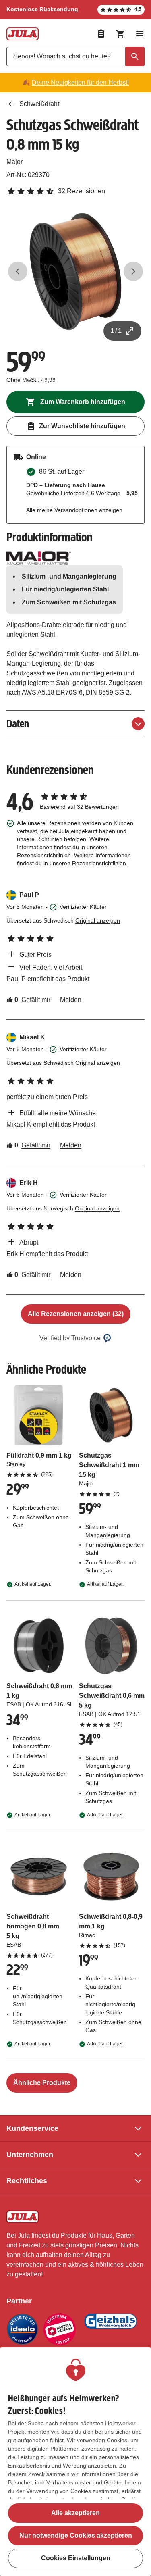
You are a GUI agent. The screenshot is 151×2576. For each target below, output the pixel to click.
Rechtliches (27, 2181)
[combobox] (75, 56)
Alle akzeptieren (75, 2513)
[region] (75, 2462)
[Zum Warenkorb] (120, 34)
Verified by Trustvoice (70, 1338)
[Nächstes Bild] (133, 271)
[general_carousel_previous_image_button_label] (18, 271)
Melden (71, 1000)
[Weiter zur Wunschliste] (101, 34)
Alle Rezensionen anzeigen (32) (76, 1314)
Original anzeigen (98, 920)
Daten (18, 724)
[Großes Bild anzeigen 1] (75, 272)
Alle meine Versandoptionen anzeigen (74, 510)
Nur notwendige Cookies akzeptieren (76, 2535)
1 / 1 (116, 331)
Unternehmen (30, 2155)
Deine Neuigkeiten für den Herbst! (80, 82)
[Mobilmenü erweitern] (140, 34)
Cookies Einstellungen (76, 2558)
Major (14, 162)
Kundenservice (32, 2128)
